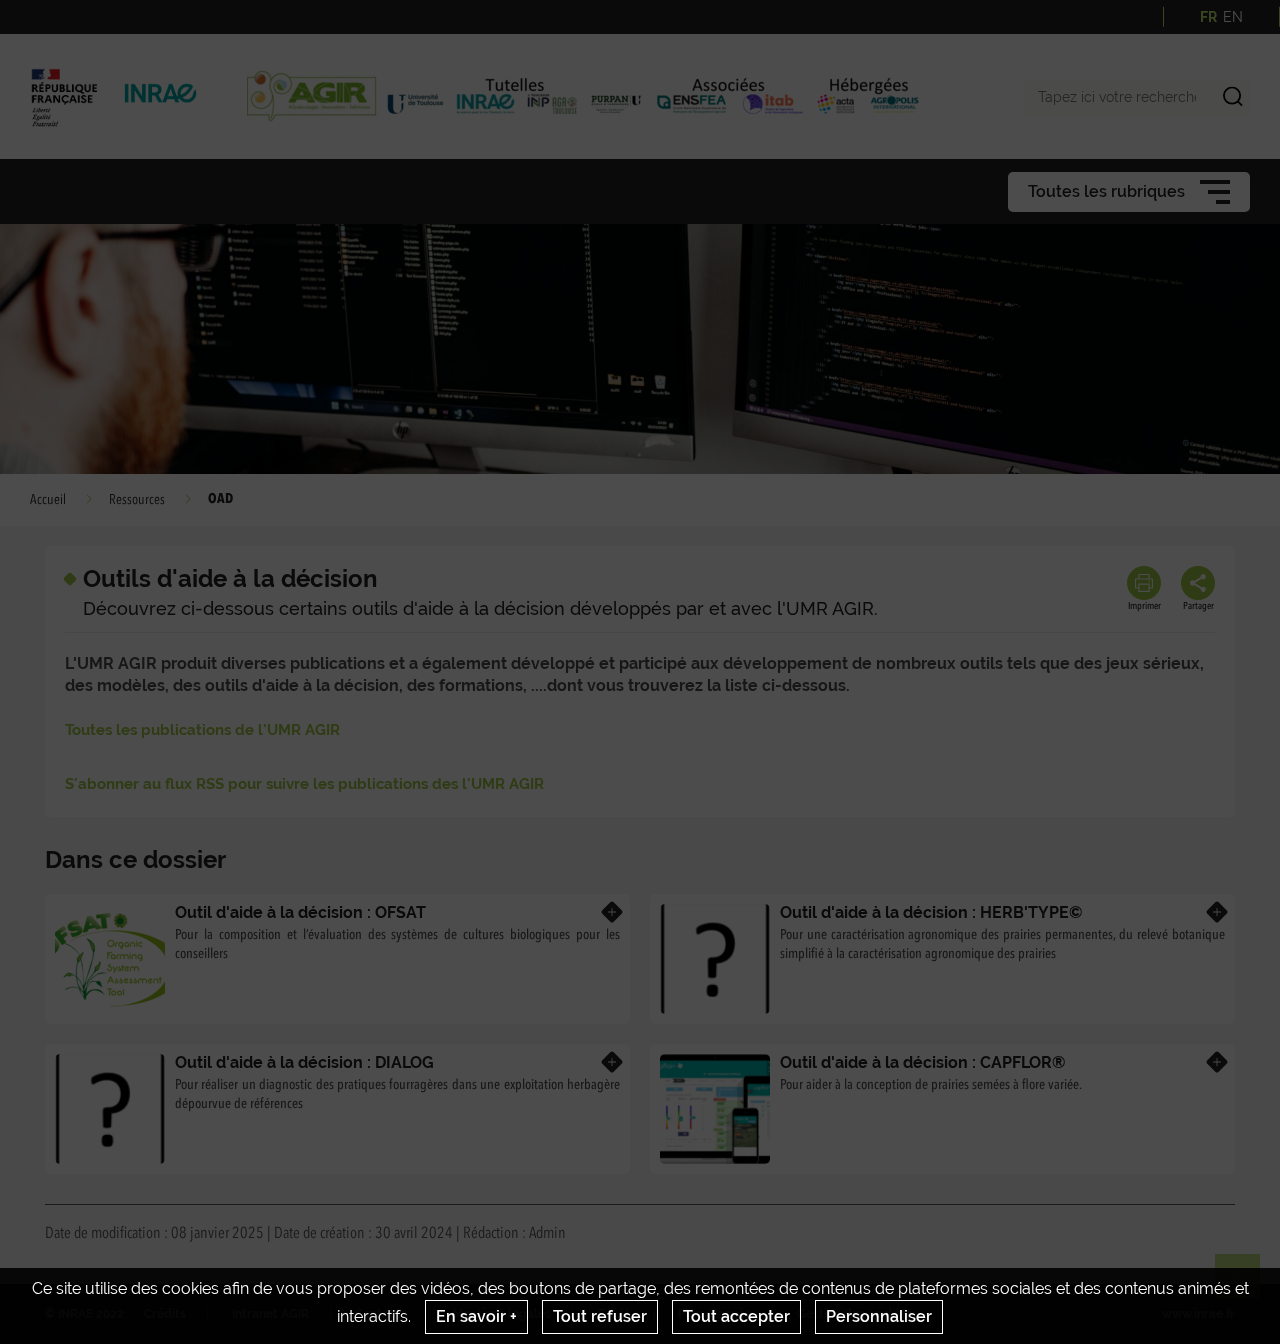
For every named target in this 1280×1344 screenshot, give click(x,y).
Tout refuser (600, 1316)
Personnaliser (879, 1316)
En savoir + (476, 1316)
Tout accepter (736, 1316)
